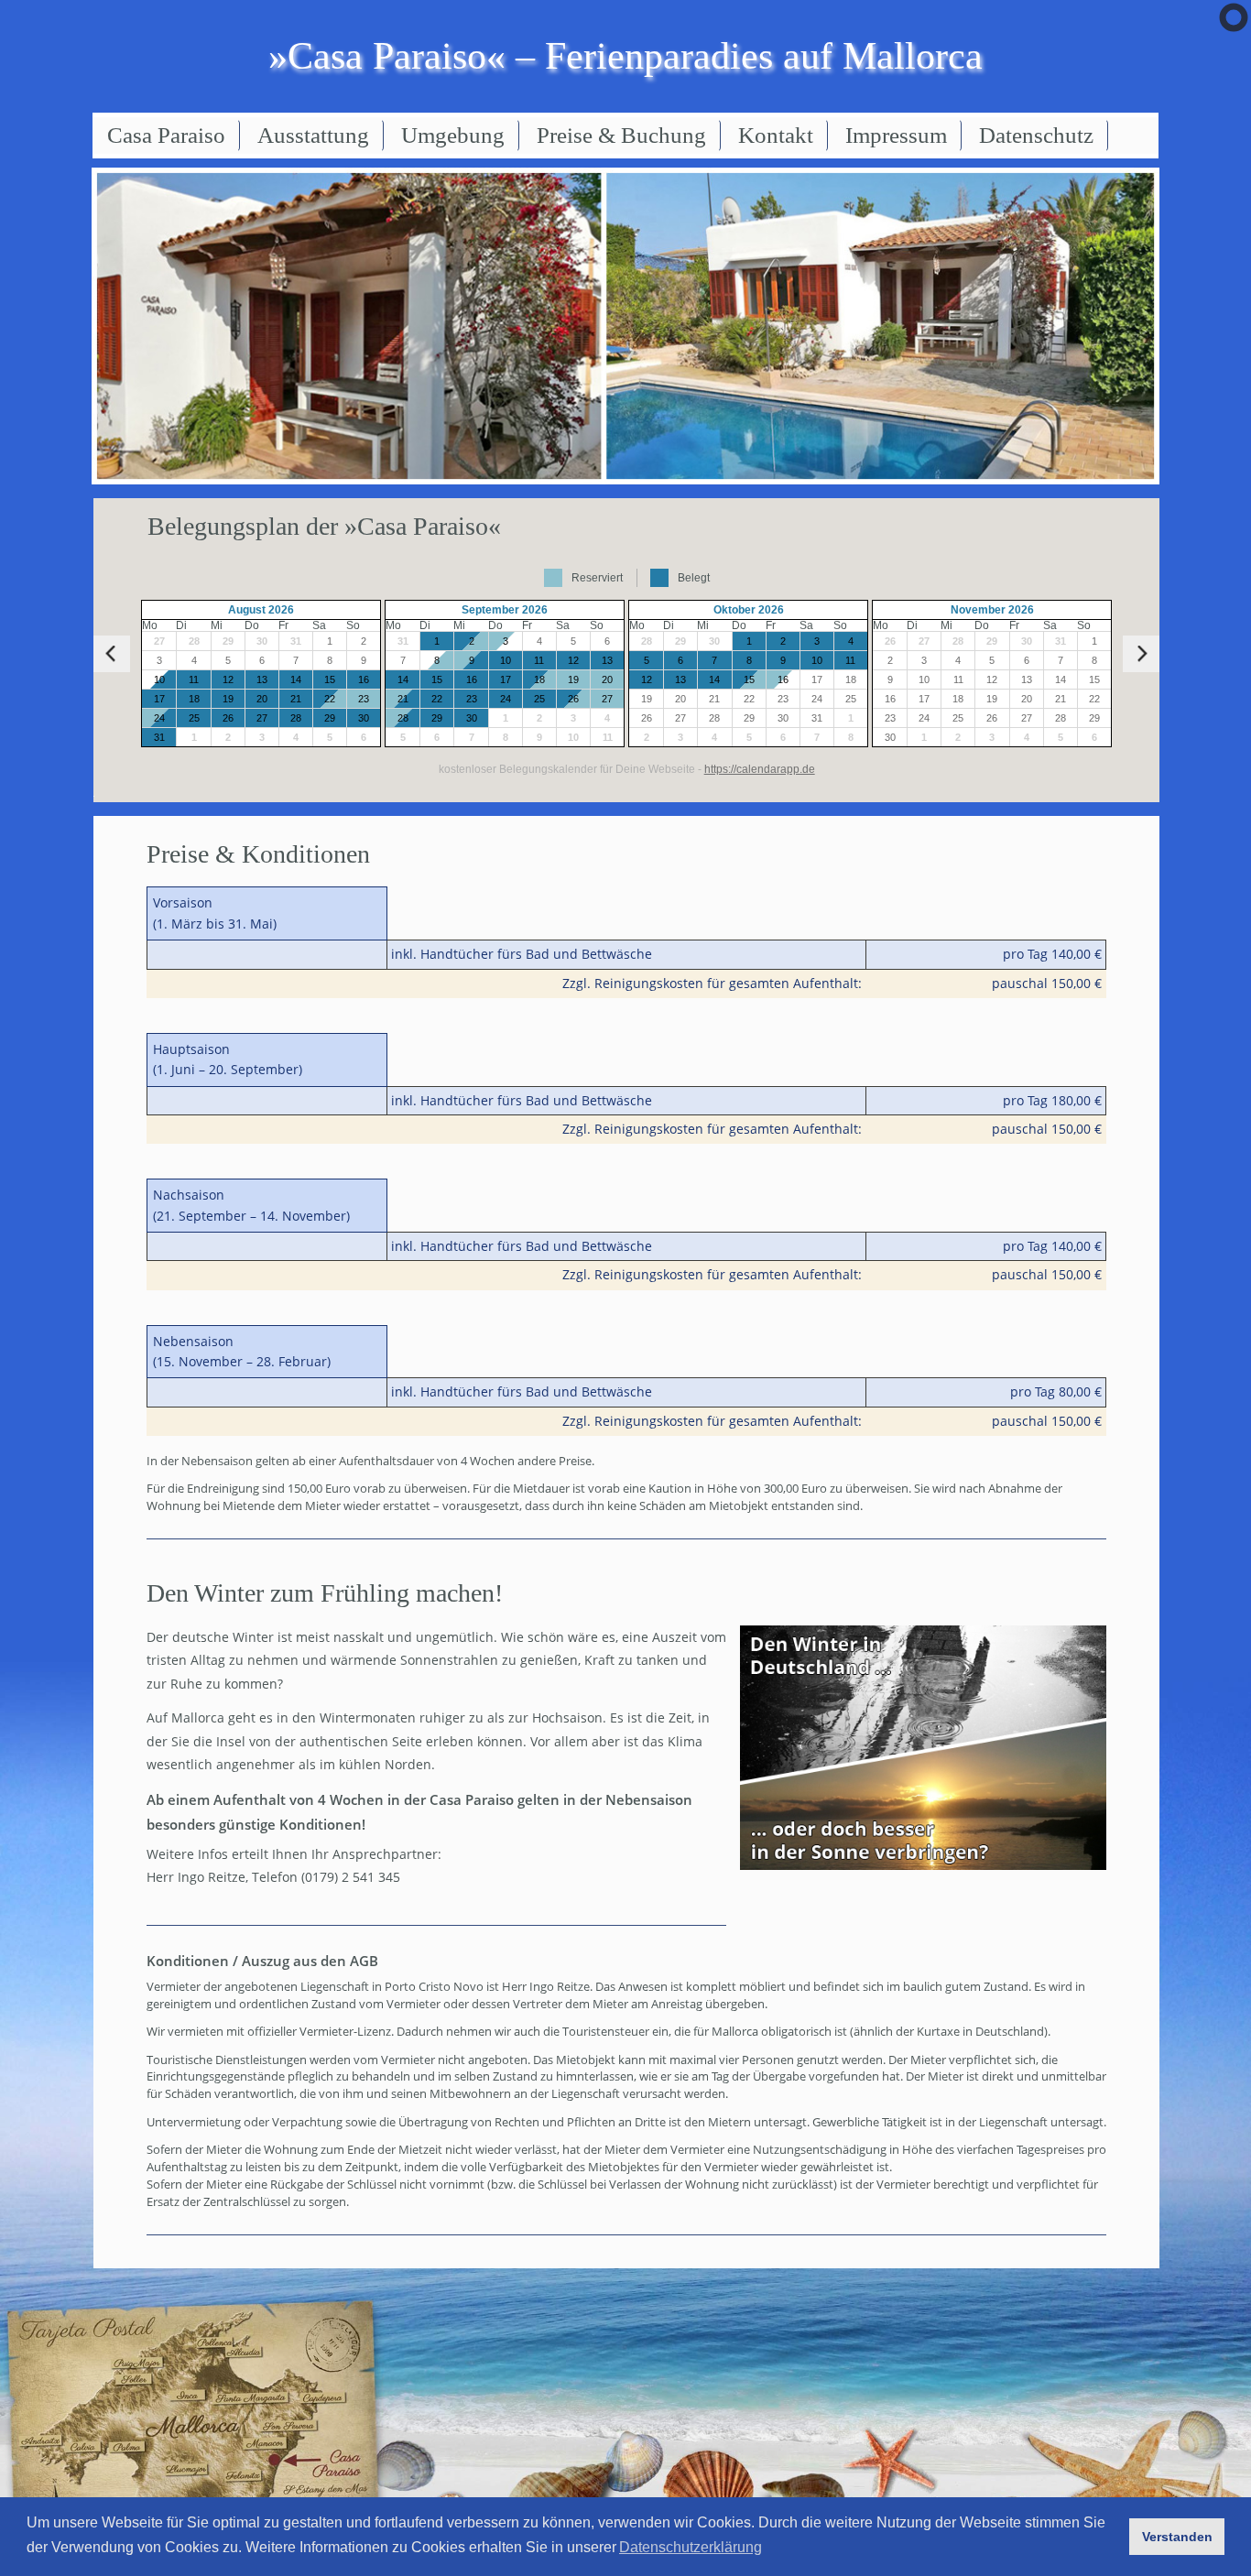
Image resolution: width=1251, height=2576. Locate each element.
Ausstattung (313, 135)
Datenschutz (1036, 135)
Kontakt (776, 135)
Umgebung (453, 135)
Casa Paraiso (166, 135)
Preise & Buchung (621, 135)
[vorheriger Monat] (112, 654)
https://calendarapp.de (760, 769)
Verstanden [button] (1177, 2537)
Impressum (896, 135)
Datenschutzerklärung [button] (691, 2547)
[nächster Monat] (1141, 654)
